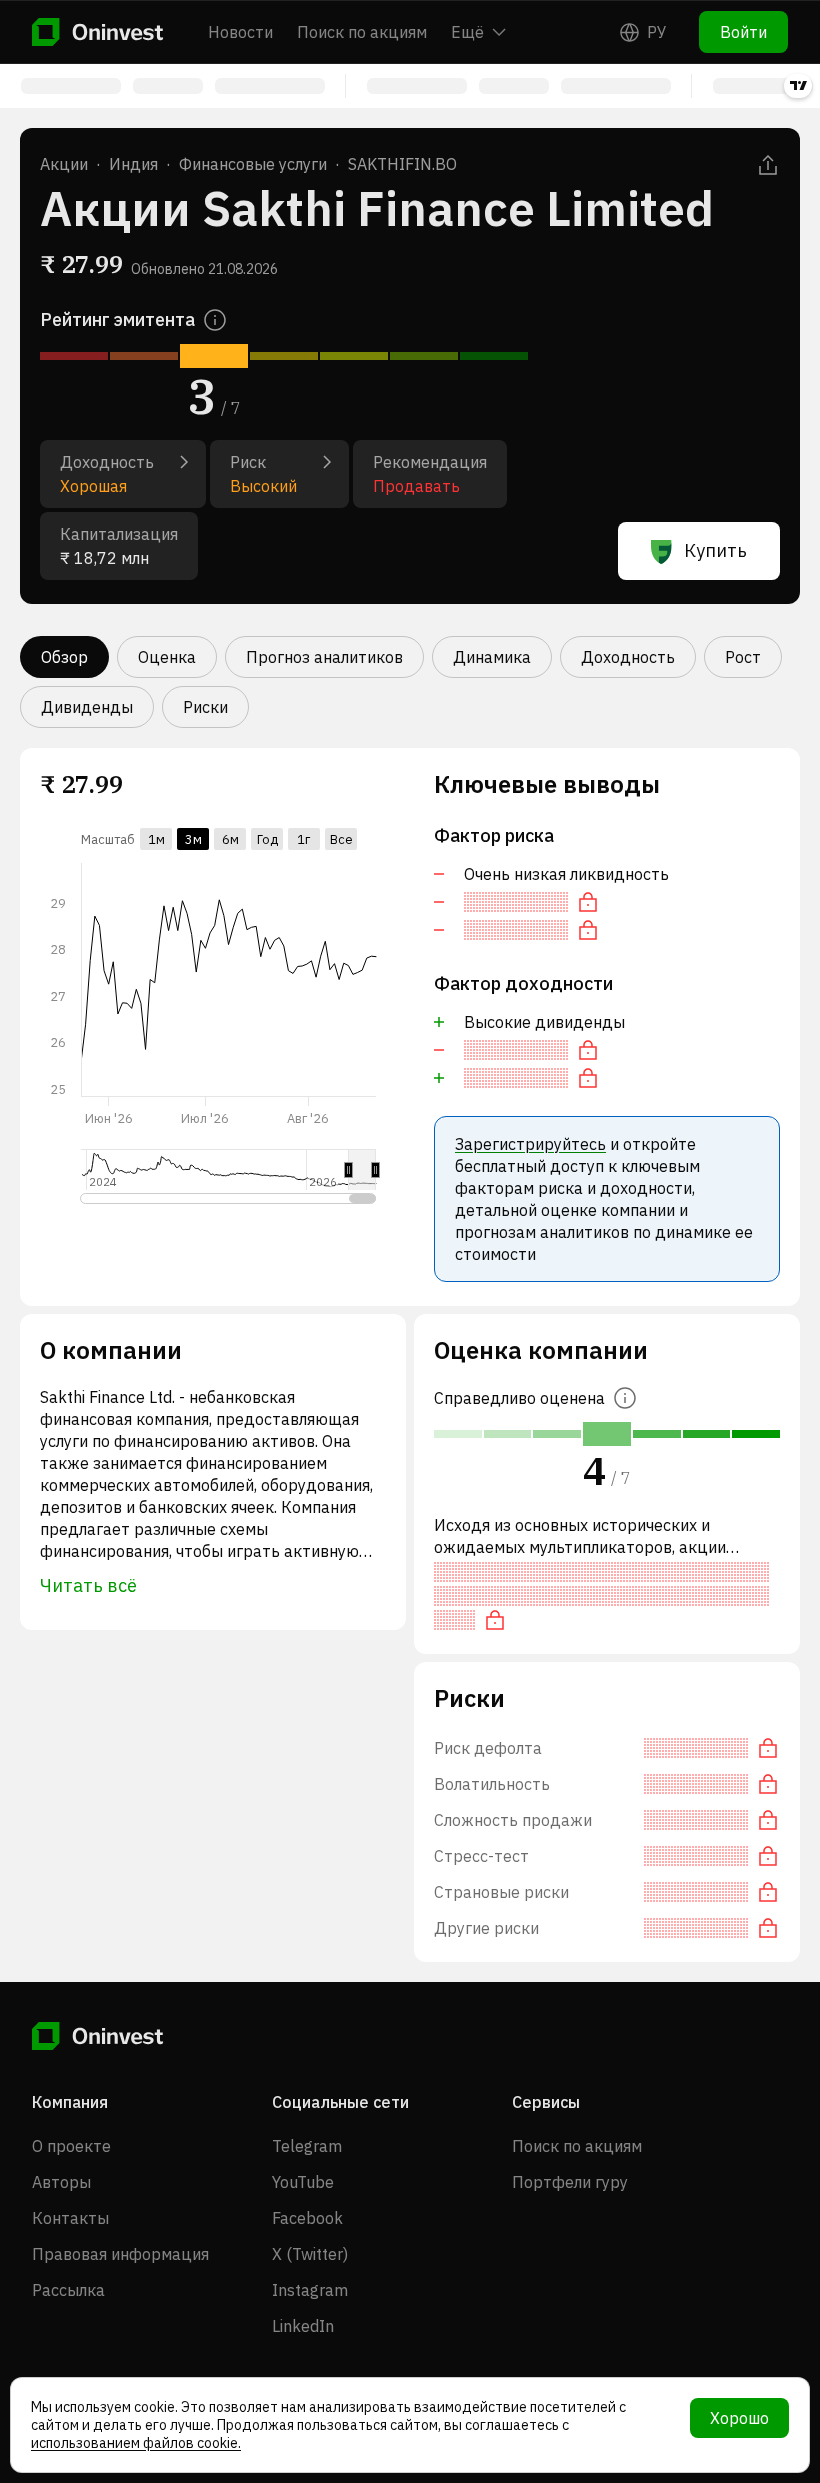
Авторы (61, 2182)
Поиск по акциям (362, 32)
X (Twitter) (310, 2254)
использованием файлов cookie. (136, 2443)
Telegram (307, 2146)
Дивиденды (87, 707)
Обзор (64, 657)
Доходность (628, 657)
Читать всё (88, 1585)
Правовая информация (120, 2254)
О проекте (71, 2146)
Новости (240, 32)
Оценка (167, 657)
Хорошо (739, 2418)
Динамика (492, 657)
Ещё (467, 32)
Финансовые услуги (253, 164)
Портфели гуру (570, 2182)
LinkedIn (303, 2326)
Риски (205, 707)
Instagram (310, 2290)
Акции (64, 164)
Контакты (70, 2218)
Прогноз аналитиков (324, 657)
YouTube (303, 2182)
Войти (743, 32)
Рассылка (68, 2290)
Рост (743, 657)
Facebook (307, 2218)
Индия (133, 164)
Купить (715, 550)
